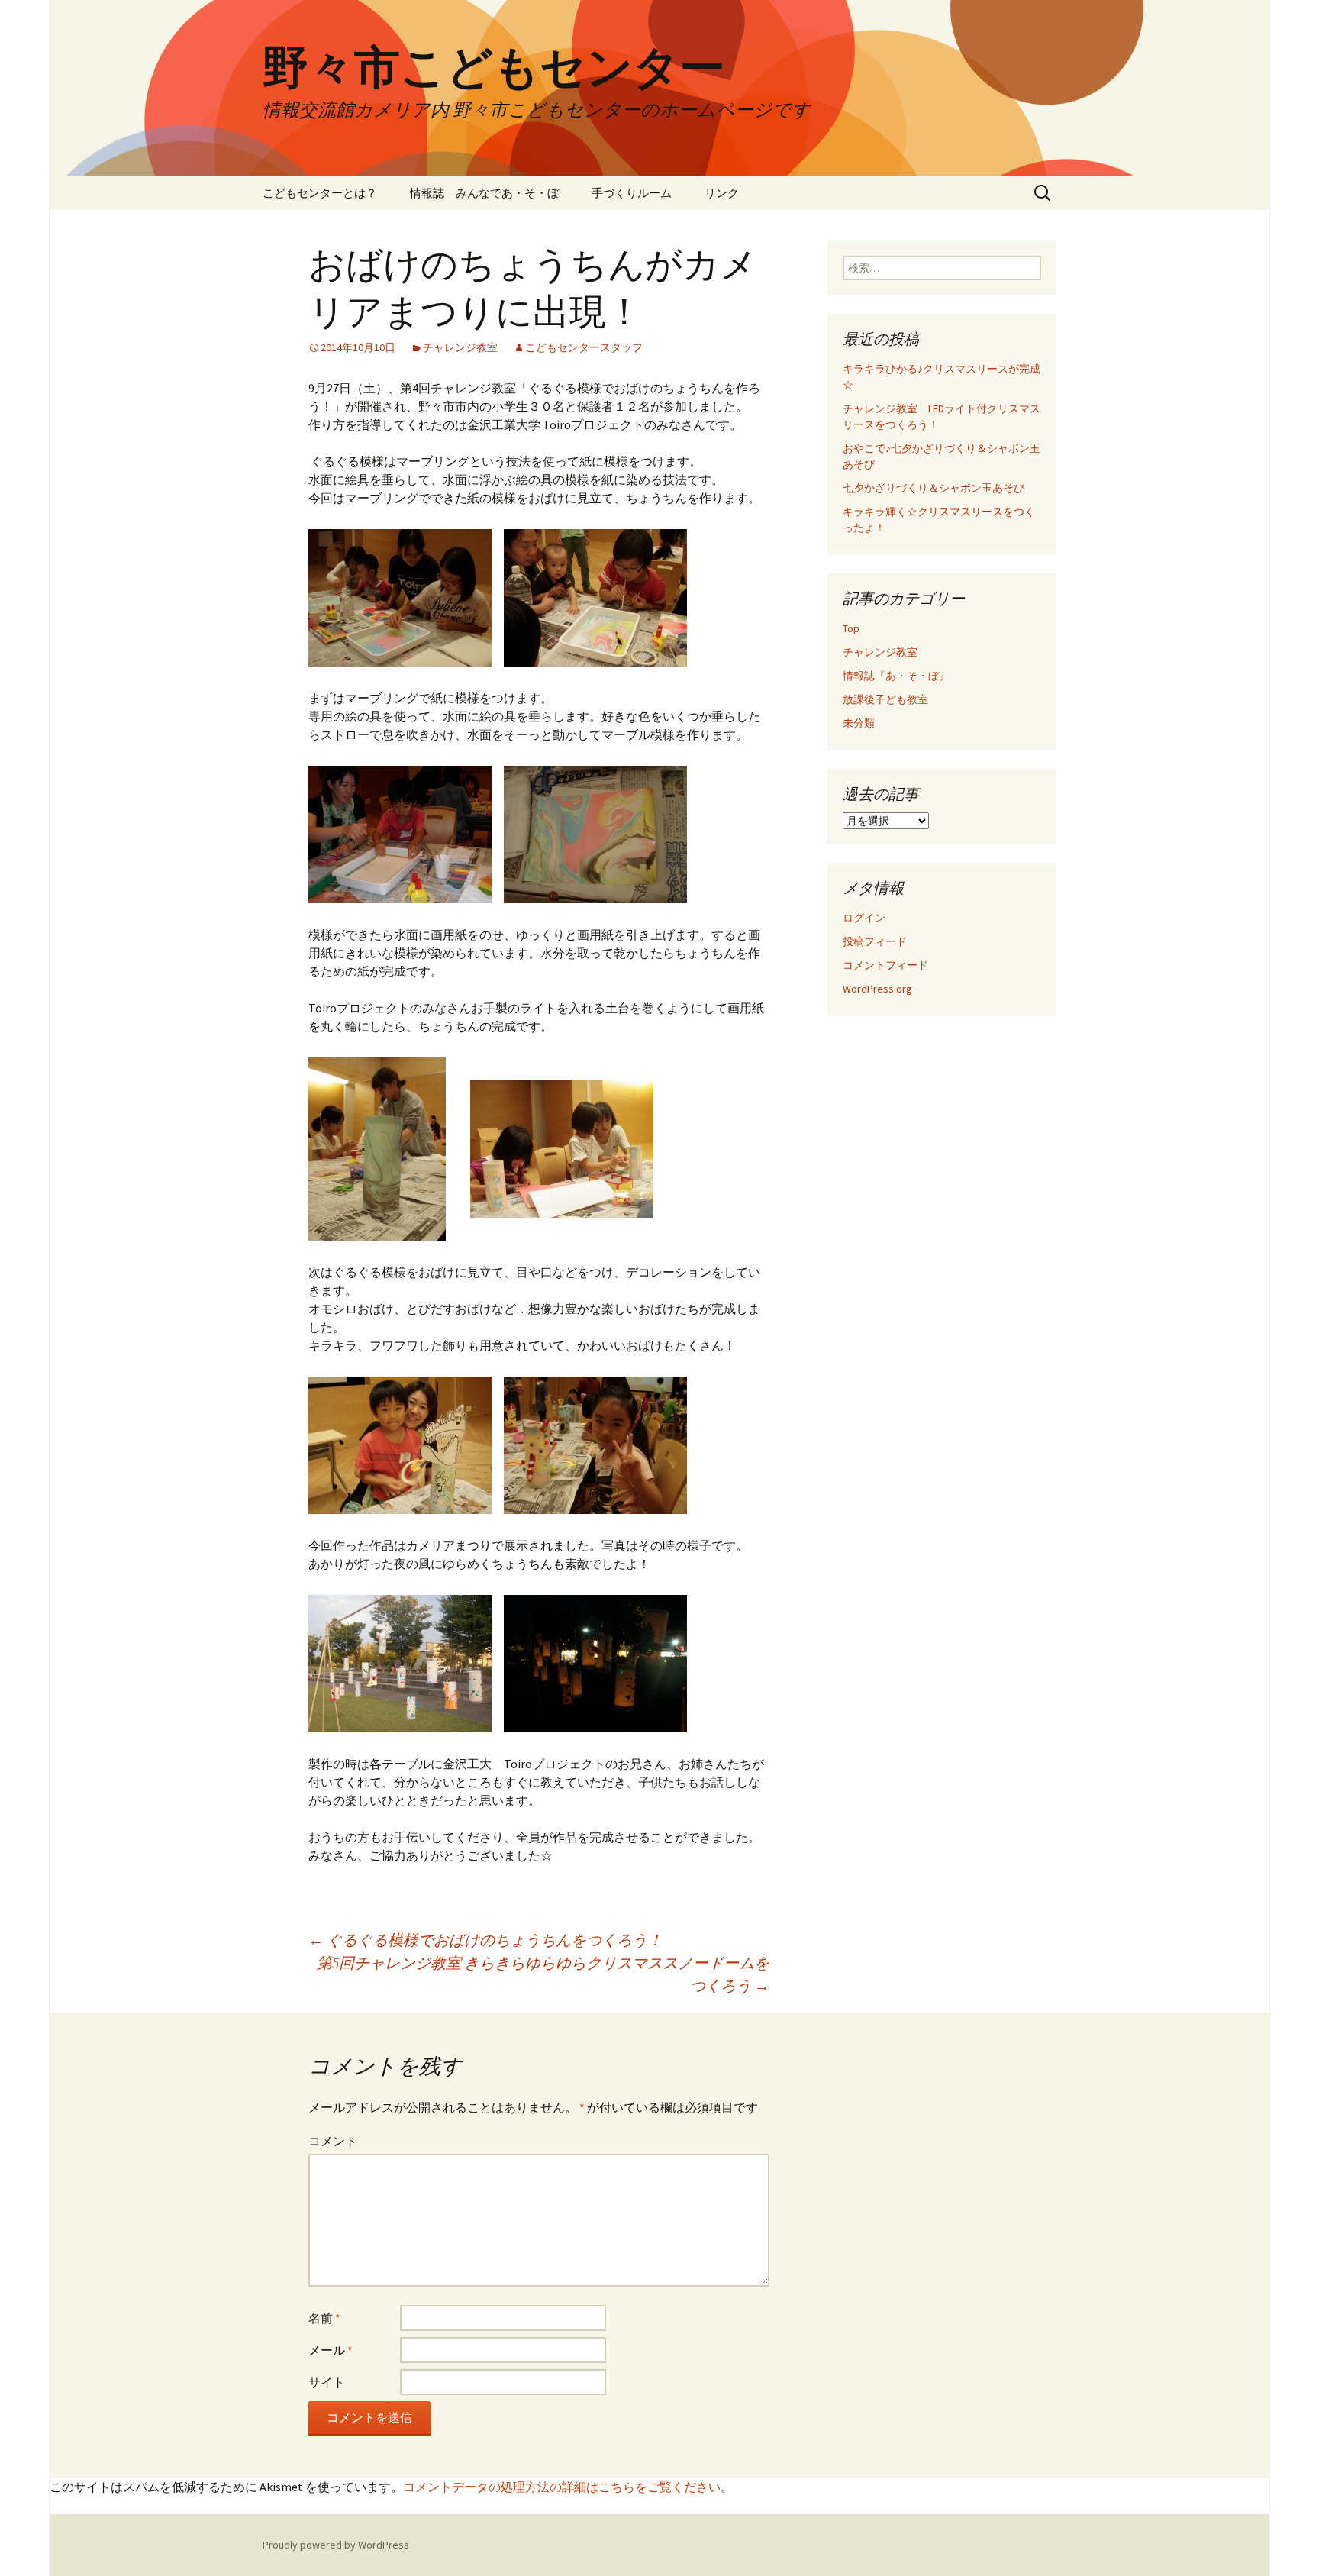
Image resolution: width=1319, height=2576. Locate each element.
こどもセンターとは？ (320, 193)
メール (331, 2350)
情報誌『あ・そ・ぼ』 (896, 676)
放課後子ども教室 (885, 699)
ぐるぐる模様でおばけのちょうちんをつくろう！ (485, 1940)
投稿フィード (875, 941)
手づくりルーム (632, 193)
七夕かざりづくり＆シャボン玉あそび (934, 488)
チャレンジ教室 (460, 347)
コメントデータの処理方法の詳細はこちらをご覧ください (562, 2487)
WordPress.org (877, 989)
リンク (722, 193)
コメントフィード (885, 965)
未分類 (859, 723)
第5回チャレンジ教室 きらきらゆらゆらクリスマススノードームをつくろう (543, 1974)
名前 (324, 2318)
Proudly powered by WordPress (336, 2545)
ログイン (864, 918)
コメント (333, 2141)
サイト (327, 2382)
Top (851, 628)
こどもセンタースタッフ (584, 347)
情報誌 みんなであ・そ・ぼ (484, 193)
